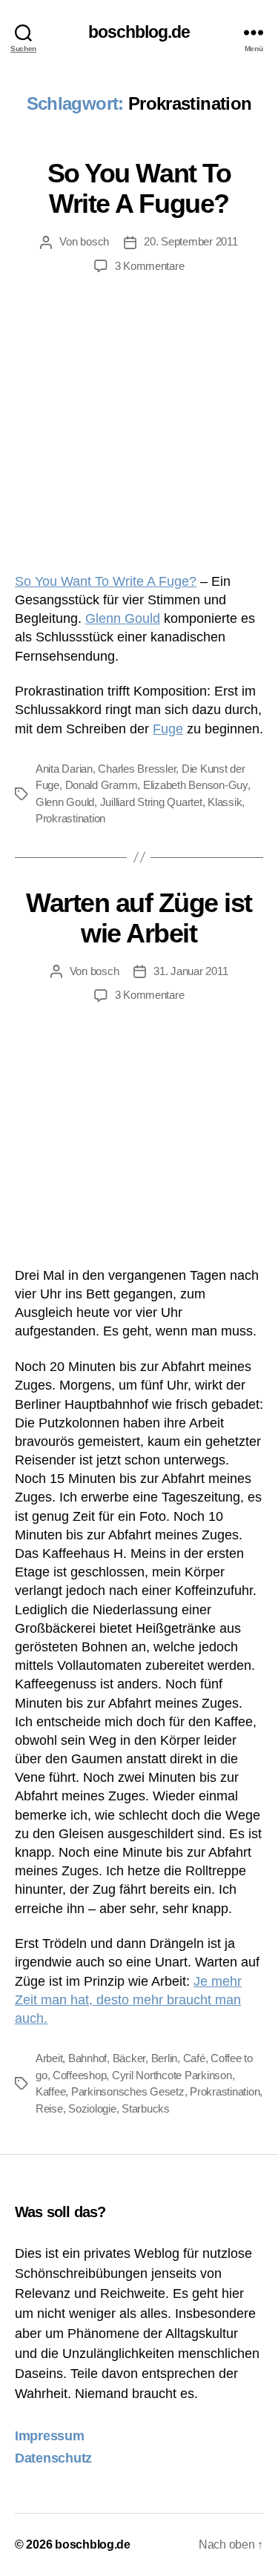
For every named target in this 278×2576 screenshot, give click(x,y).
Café (194, 2058)
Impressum (50, 2436)
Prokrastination (70, 818)
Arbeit (49, 2058)
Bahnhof (87, 2058)
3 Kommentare (150, 266)
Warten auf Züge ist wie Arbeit (139, 918)
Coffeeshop (79, 2075)
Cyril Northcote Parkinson (172, 2075)
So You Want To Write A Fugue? (139, 188)
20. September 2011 (191, 241)
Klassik (225, 802)
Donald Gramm (102, 785)
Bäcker (129, 2058)
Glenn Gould (123, 618)
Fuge (168, 729)
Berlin (164, 2058)
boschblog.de (139, 32)
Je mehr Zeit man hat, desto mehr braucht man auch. (128, 2000)
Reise (49, 2108)
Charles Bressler (137, 769)
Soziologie (92, 2108)
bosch (95, 241)
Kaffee (50, 2091)
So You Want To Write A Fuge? (106, 581)
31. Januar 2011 (191, 971)
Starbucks (146, 2108)
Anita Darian (64, 769)
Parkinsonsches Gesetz (128, 2091)
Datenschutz (53, 2458)
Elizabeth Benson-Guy (195, 785)
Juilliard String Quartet (151, 802)
